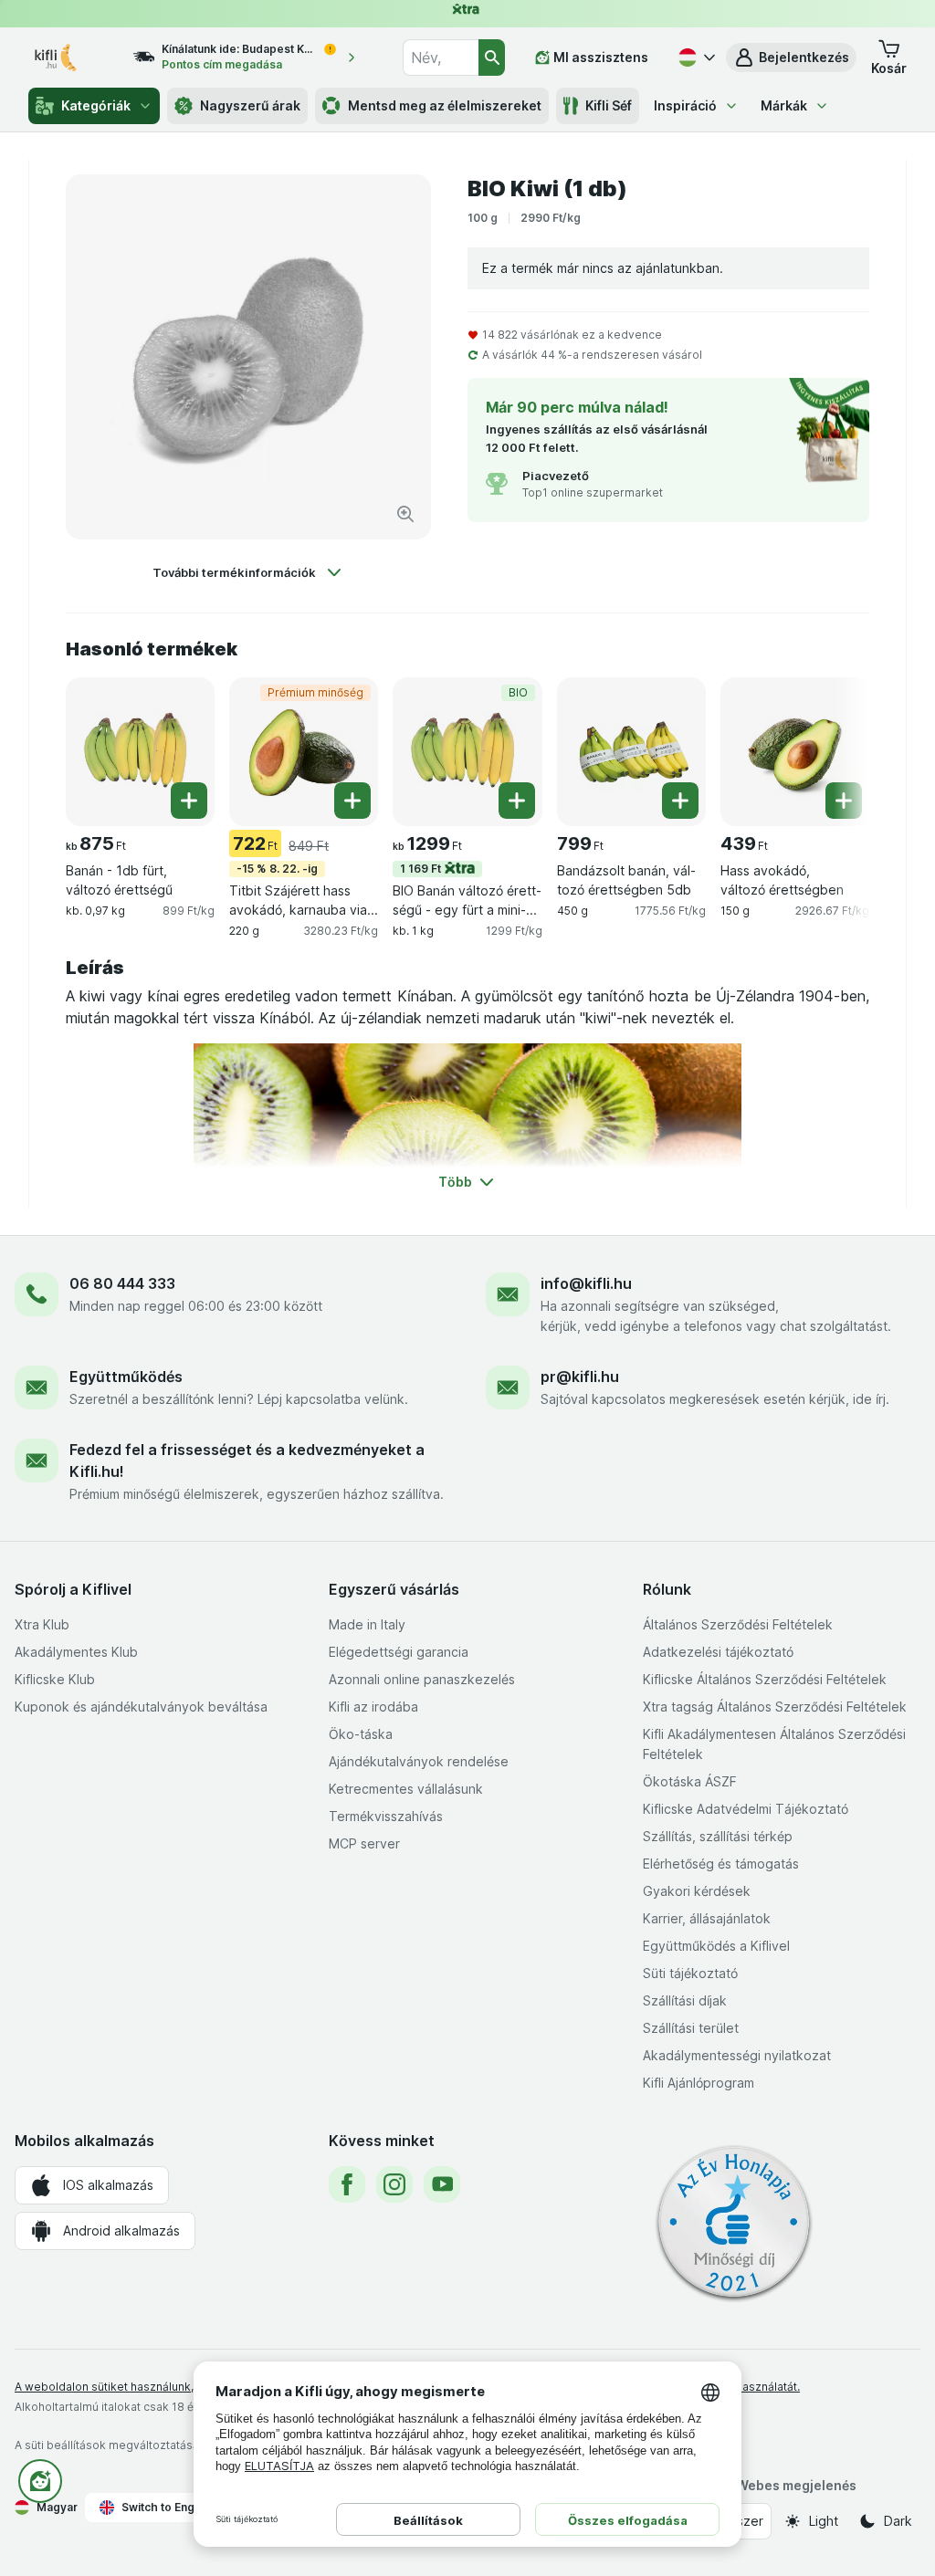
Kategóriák (96, 105)
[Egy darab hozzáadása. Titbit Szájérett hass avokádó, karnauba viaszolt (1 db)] (352, 801)
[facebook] (347, 2184)
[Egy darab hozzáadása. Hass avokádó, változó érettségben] (844, 801)
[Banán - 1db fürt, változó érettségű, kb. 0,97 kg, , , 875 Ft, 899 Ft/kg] (140, 752)
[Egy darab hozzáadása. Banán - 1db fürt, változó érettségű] (189, 801)
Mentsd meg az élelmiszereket (445, 105)
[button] (791, 58)
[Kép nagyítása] (405, 514)
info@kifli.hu (586, 1283)
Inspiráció (685, 105)
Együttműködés (126, 1377)
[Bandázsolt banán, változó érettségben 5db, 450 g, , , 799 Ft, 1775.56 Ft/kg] (631, 752)
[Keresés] (492, 58)
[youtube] (442, 2184)
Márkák (784, 105)
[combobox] (440, 58)
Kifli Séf (609, 105)
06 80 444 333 (122, 1283)
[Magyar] (695, 58)
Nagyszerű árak (250, 105)
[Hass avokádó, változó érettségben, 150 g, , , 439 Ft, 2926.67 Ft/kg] (795, 752)
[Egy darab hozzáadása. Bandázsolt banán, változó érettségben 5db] (680, 801)
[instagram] (394, 2184)
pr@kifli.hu (580, 1377)
